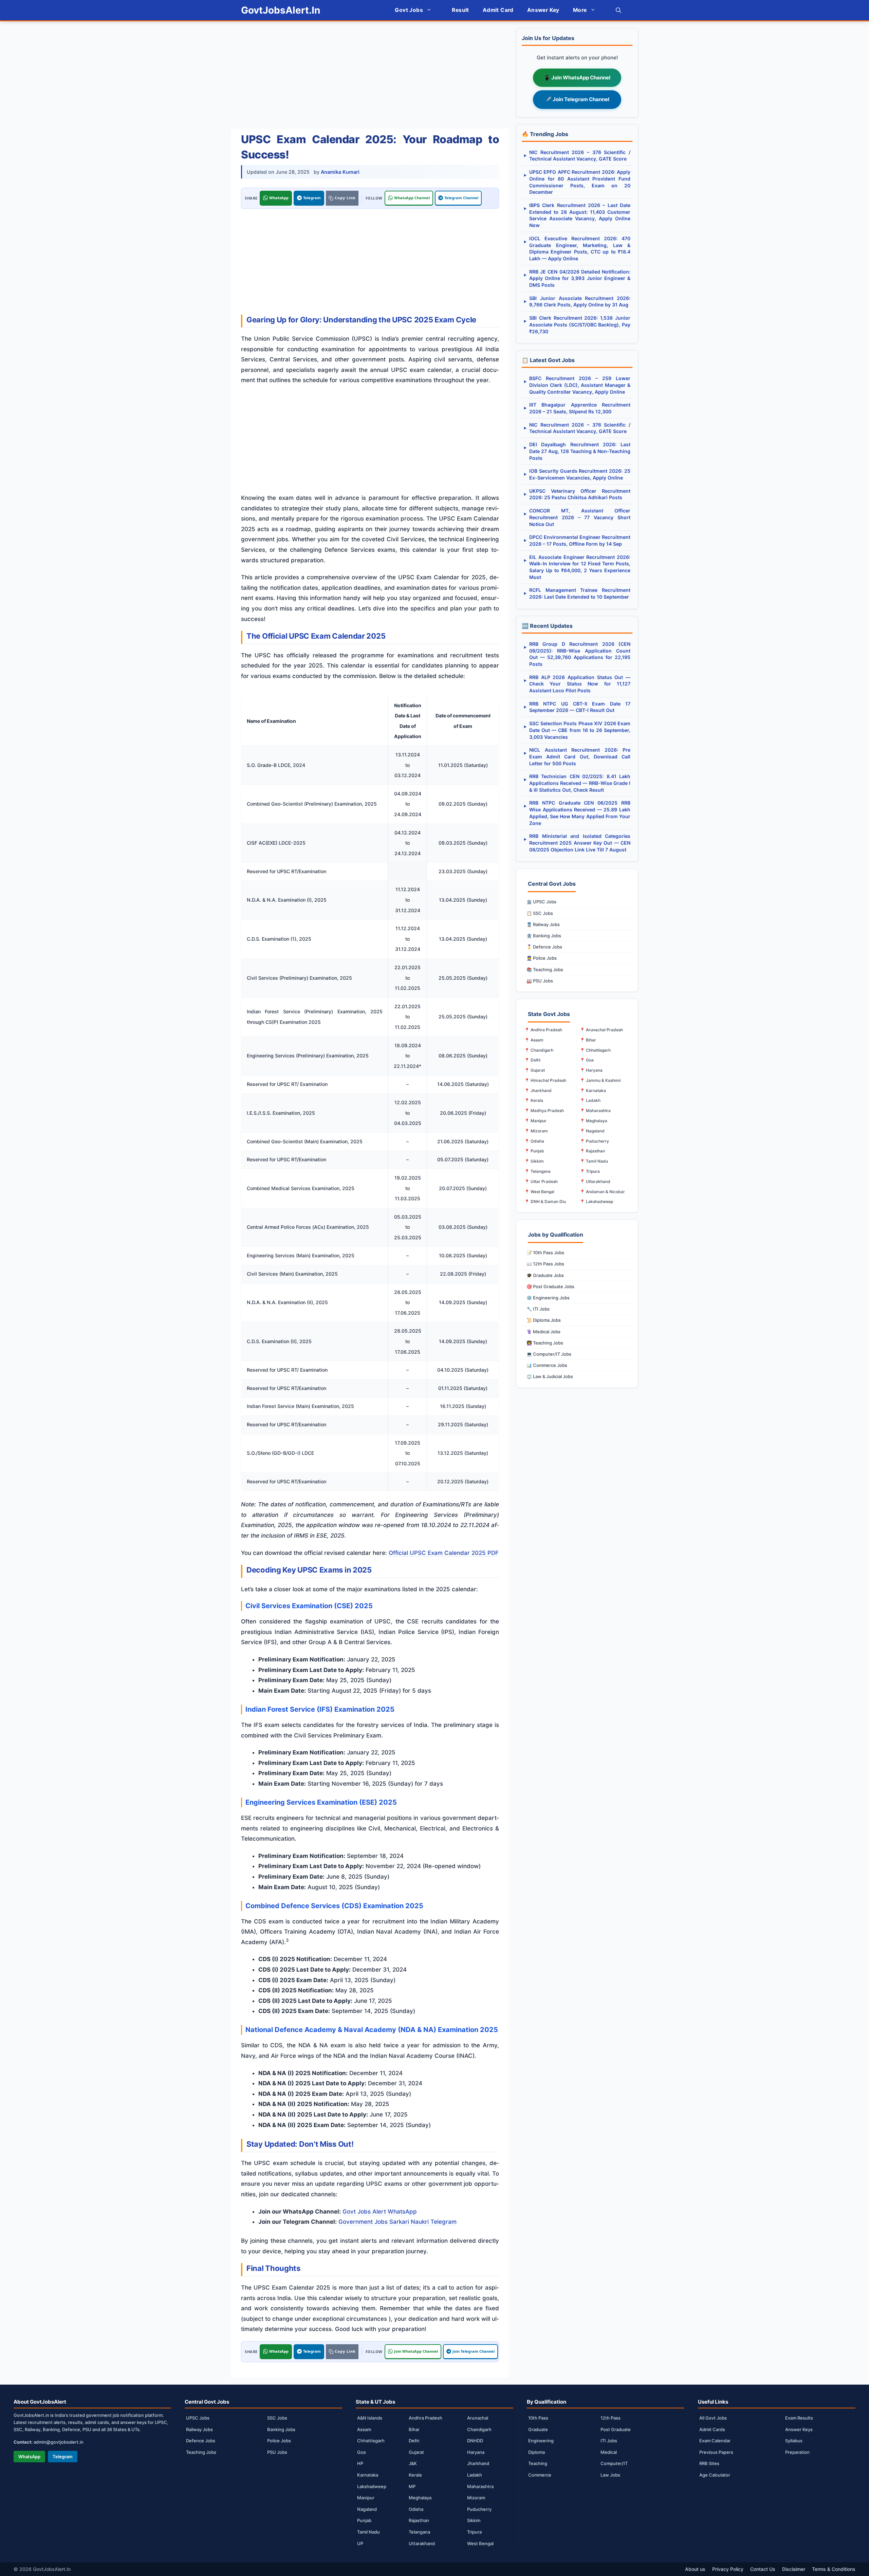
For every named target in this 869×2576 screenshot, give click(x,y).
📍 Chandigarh (539, 1050)
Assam (364, 2429)
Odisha (416, 2509)
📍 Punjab (534, 1151)
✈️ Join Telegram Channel (577, 99)
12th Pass (611, 2418)
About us (695, 2569)
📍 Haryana (591, 1070)
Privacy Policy (728, 2569)
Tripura (474, 2532)
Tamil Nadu (368, 2532)
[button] (618, 10)
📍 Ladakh (590, 1100)
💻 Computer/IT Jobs (549, 1354)
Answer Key (543, 10)
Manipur (366, 2498)
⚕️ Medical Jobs (543, 1332)
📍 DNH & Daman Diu (545, 1201)
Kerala (415, 2475)
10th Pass (538, 2418)
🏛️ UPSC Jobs (541, 902)
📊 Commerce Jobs (547, 1365)
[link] (342, 198)
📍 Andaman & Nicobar (602, 1192)
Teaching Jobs (201, 2452)
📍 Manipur (535, 1121)
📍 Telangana (538, 1171)
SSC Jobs (277, 2418)
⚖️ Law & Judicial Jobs (550, 1376)
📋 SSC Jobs (540, 913)
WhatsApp (279, 198)
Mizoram (476, 2498)
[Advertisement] (370, 76)
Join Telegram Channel (474, 2351)
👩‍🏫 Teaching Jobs (545, 1343)
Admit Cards (712, 2429)
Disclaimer (794, 2569)
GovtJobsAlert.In (281, 10)
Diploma (537, 2452)
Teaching (538, 2463)
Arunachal (478, 2418)
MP (412, 2486)
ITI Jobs (609, 2441)
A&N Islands (370, 2418)
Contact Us (763, 2569)
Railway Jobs (199, 2429)
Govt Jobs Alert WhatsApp (380, 2212)
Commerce (540, 2475)
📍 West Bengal (539, 1192)
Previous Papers (716, 2452)
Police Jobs (279, 2441)
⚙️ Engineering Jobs (548, 1298)
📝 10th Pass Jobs (545, 1253)
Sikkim (474, 2520)
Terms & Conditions (834, 2569)
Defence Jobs (201, 2441)
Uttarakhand (422, 2543)
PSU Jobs (277, 2452)
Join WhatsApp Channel (416, 2351)
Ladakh (475, 2475)
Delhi (414, 2441)
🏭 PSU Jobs (540, 981)
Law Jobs (610, 2475)
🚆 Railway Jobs (543, 924)
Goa (361, 2452)
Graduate (538, 2429)
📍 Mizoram (536, 1131)
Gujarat (416, 2452)
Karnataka (368, 2475)
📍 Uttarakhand (595, 1181)
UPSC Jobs (198, 2418)
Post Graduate (616, 2429)
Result (460, 10)
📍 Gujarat (535, 1070)
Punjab (364, 2520)
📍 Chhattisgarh (595, 1050)
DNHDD (475, 2441)
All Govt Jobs (713, 2418)
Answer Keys (799, 2429)
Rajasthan (419, 2520)
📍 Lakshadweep (596, 1201)
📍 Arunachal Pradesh (601, 1030)
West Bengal (480, 2543)
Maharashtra (480, 2486)
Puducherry (479, 2509)
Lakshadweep (372, 2486)
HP (360, 2463)
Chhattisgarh (371, 2441)
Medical (609, 2452)
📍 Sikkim (534, 1161)
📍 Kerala (534, 1100)
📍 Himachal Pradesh (545, 1080)
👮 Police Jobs (542, 958)
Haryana (476, 2452)
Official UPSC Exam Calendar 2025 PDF (444, 1553)
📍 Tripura (590, 1171)
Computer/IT (614, 2463)
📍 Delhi (532, 1060)
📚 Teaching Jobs (545, 970)
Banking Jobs (281, 2429)
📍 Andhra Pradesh (543, 1030)
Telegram (312, 198)
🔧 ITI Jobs (538, 1309)
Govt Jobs (409, 10)
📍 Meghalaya (594, 1121)
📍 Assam (534, 1040)
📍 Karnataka (593, 1090)
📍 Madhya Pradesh (544, 1111)
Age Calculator (715, 2475)
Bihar (414, 2429)
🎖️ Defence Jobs (544, 947)
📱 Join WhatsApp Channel (577, 78)
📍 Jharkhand (538, 1090)
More (580, 10)
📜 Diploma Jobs (544, 1320)
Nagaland (367, 2509)
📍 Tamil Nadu (594, 1161)
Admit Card (498, 10)
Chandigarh (479, 2429)
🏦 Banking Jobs (544, 936)
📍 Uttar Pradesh (541, 1181)
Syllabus (794, 2441)
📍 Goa (587, 1060)
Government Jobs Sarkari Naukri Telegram (397, 2222)
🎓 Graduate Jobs (545, 1275)
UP (360, 2543)
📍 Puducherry (594, 1141)
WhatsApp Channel (412, 198)
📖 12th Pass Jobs (545, 1264)
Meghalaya (420, 2498)
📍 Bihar (588, 1040)
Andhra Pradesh (426, 2418)
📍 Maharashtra (595, 1111)
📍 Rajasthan (592, 1151)
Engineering (541, 2441)
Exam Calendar (715, 2441)
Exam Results (799, 2418)
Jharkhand (478, 2463)
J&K (413, 2463)
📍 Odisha (534, 1141)
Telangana (419, 2532)
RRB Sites (709, 2463)
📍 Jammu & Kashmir (600, 1080)
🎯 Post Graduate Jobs (550, 1286)
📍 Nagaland (592, 1131)
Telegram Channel (461, 198)
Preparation (797, 2452)
